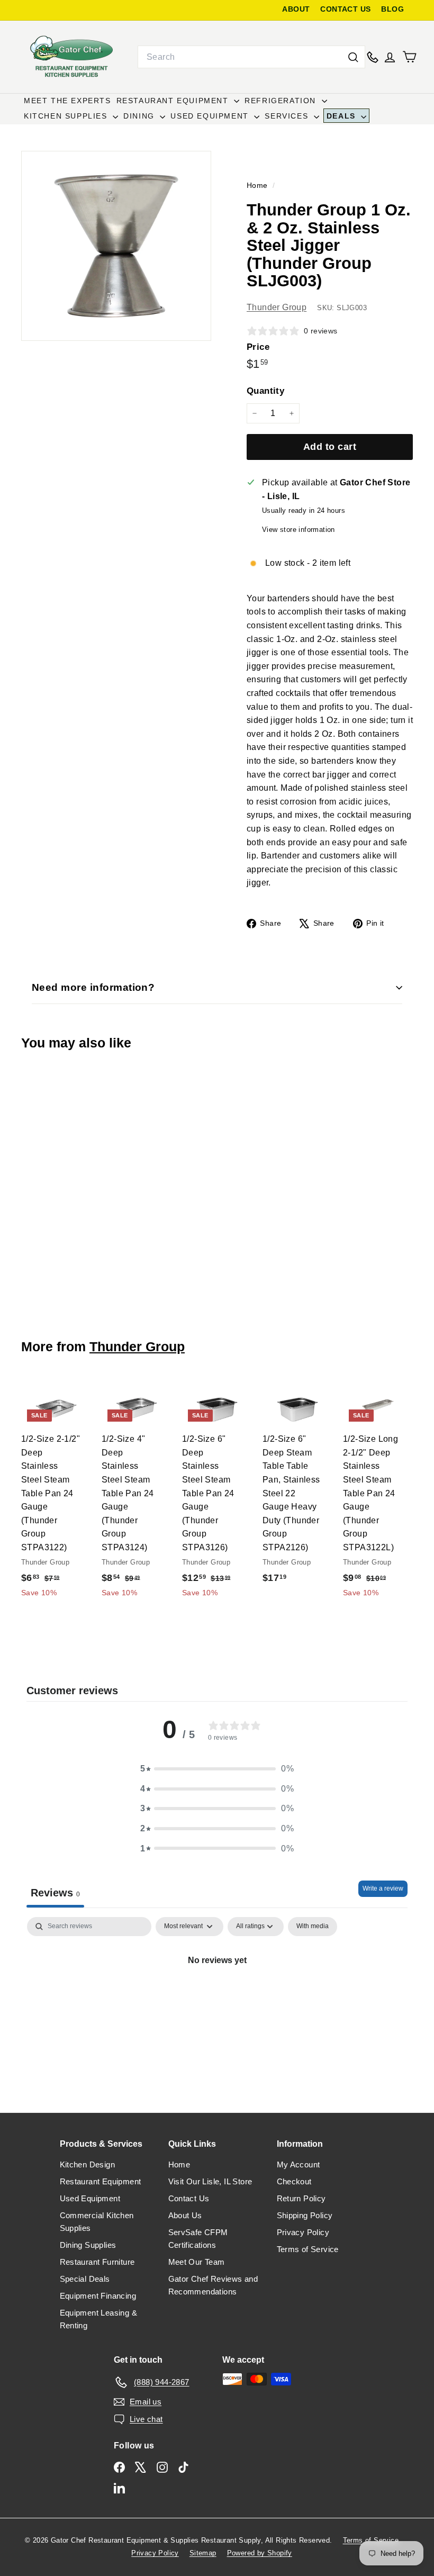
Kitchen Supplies (67, 116)
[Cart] (409, 57)
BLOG (392, 9)
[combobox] (251, 57)
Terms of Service (308, 2249)
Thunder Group (277, 307)
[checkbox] (313, 1927)
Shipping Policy (305, 2215)
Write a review (383, 1888)
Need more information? (93, 987)
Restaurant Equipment (174, 101)
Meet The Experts (67, 101)
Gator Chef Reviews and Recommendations (213, 2285)
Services (288, 116)
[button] (217, 1769)
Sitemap (203, 2553)
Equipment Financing (98, 2296)
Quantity (265, 391)
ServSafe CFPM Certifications (198, 2239)
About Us (185, 2215)
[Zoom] (116, 246)
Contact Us (189, 2198)
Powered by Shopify (260, 2553)
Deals (343, 116)
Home (258, 186)
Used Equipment (211, 116)
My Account (299, 2164)
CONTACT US (345, 9)
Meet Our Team (197, 2262)
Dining (140, 116)
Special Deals (85, 2279)
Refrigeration (282, 101)
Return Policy (301, 2198)
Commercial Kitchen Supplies (97, 2222)
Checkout (294, 2181)
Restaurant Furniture (97, 2262)
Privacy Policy (303, 2232)
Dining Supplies (88, 2245)
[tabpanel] (217, 1996)
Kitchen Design (88, 2164)
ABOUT (296, 9)
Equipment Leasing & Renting (99, 2319)
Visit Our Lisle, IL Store (210, 2181)
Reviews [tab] (55, 1893)
